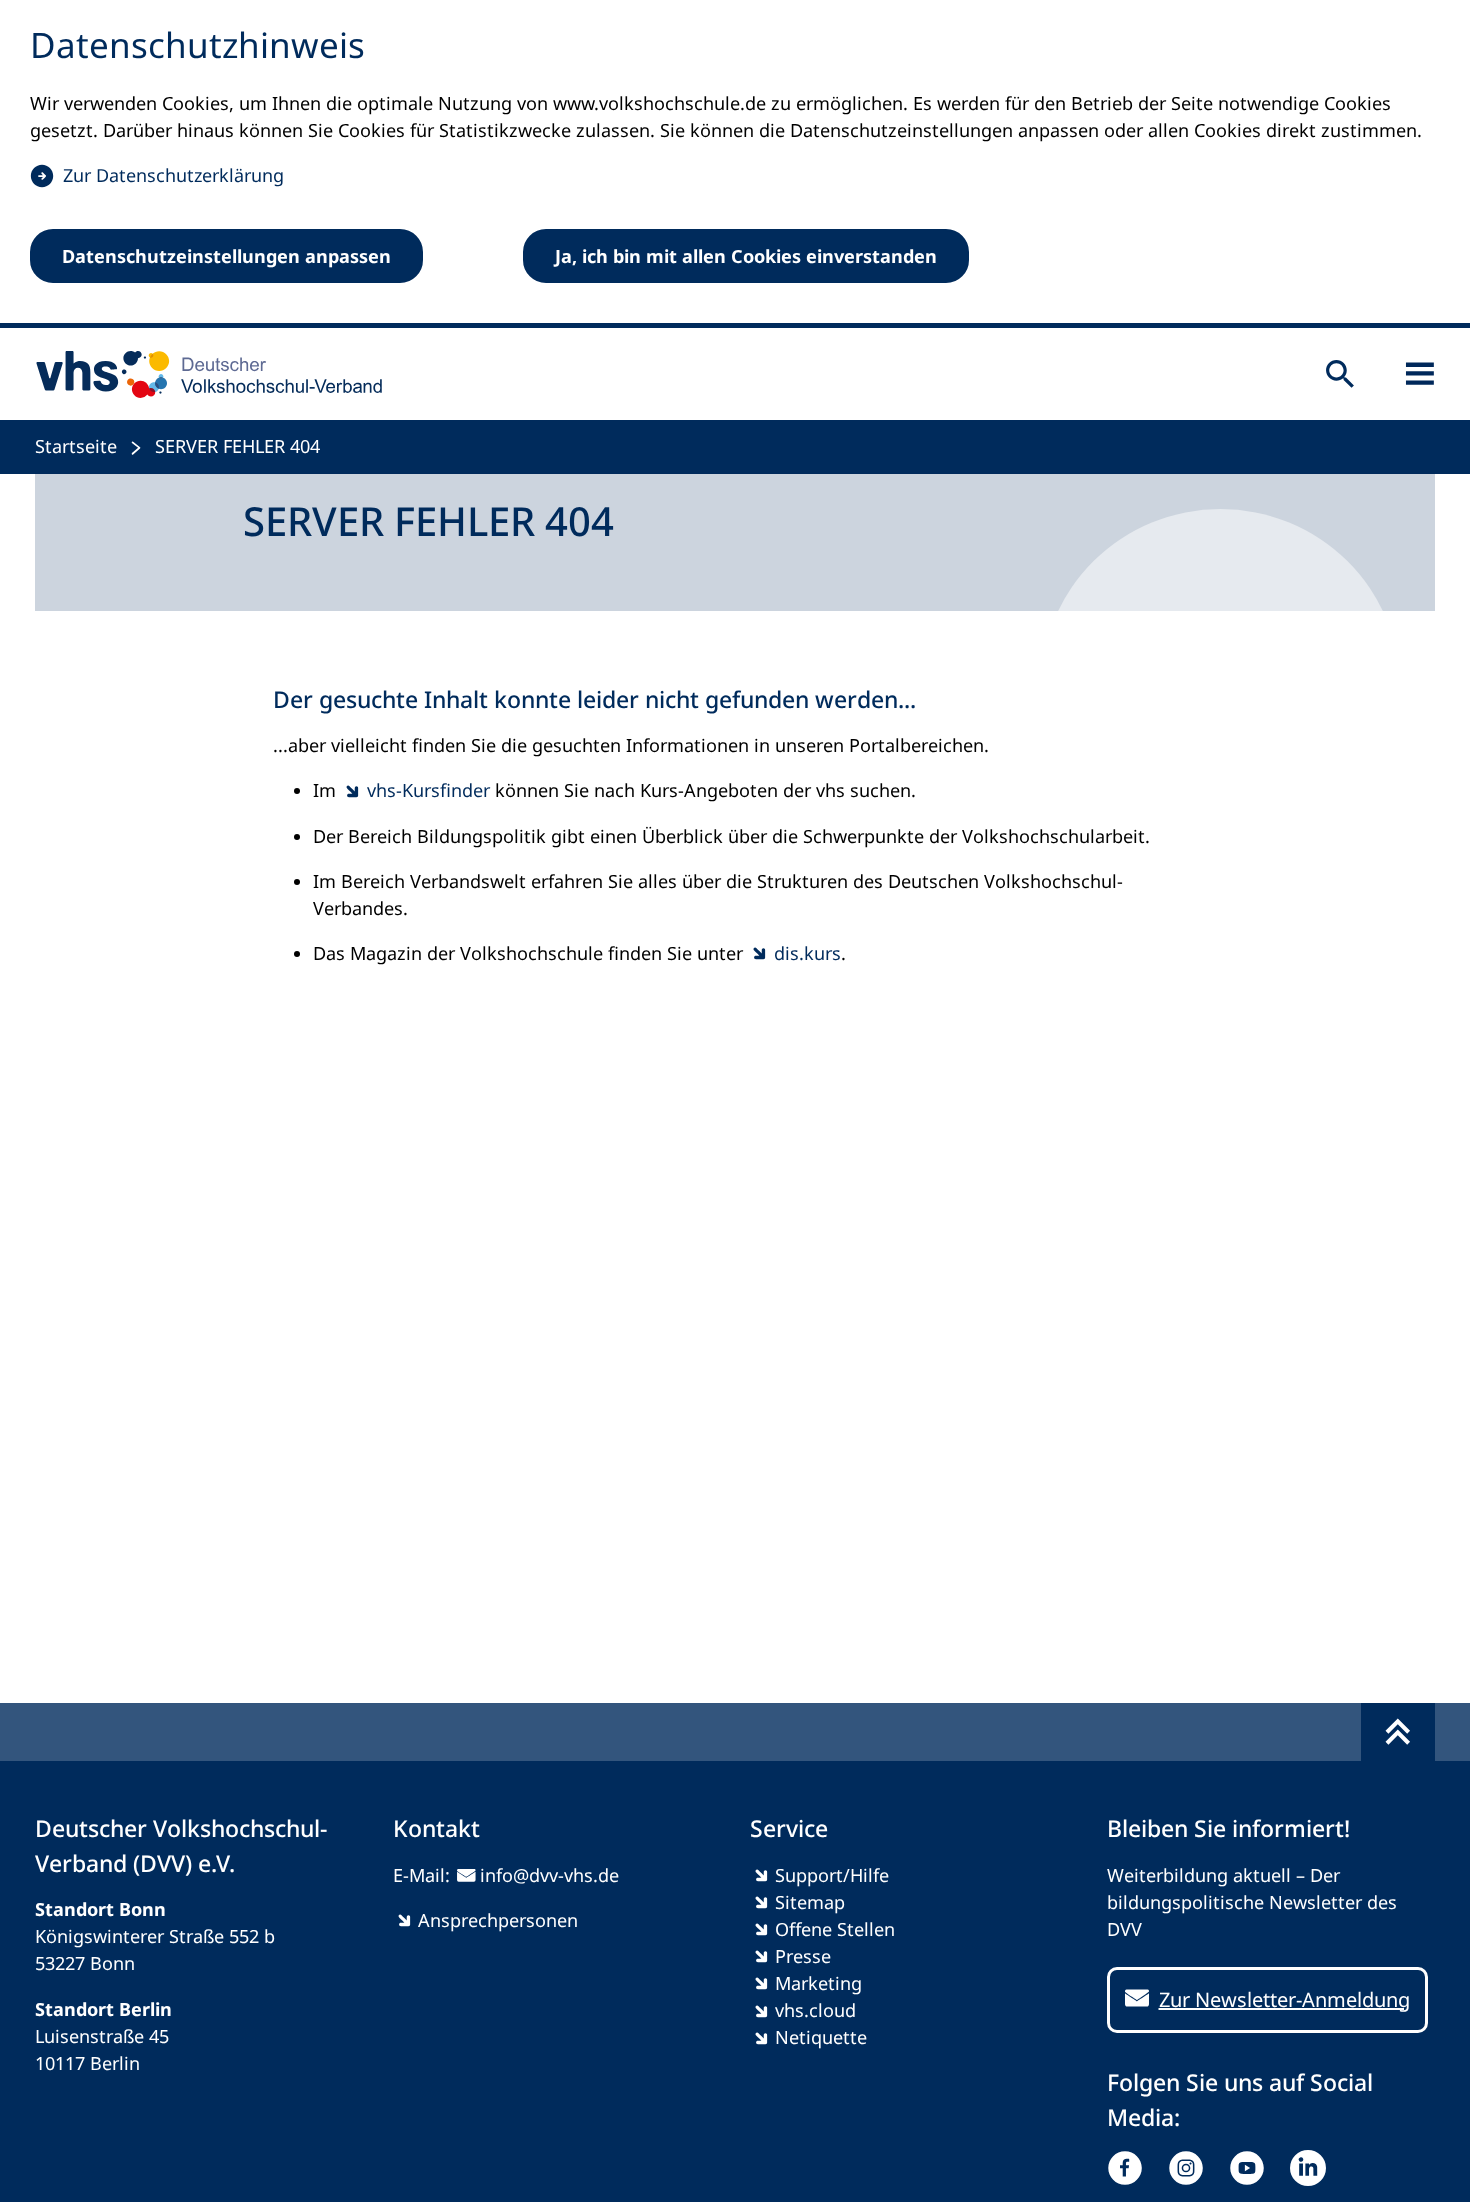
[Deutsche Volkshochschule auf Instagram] (1190, 2168)
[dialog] (735, 164)
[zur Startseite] (202, 374)
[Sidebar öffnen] (1420, 374)
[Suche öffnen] (1340, 374)
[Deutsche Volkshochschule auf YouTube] (1251, 2168)
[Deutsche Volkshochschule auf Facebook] (1129, 2168)
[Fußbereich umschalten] (1398, 1732)
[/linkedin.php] (1312, 2168)
